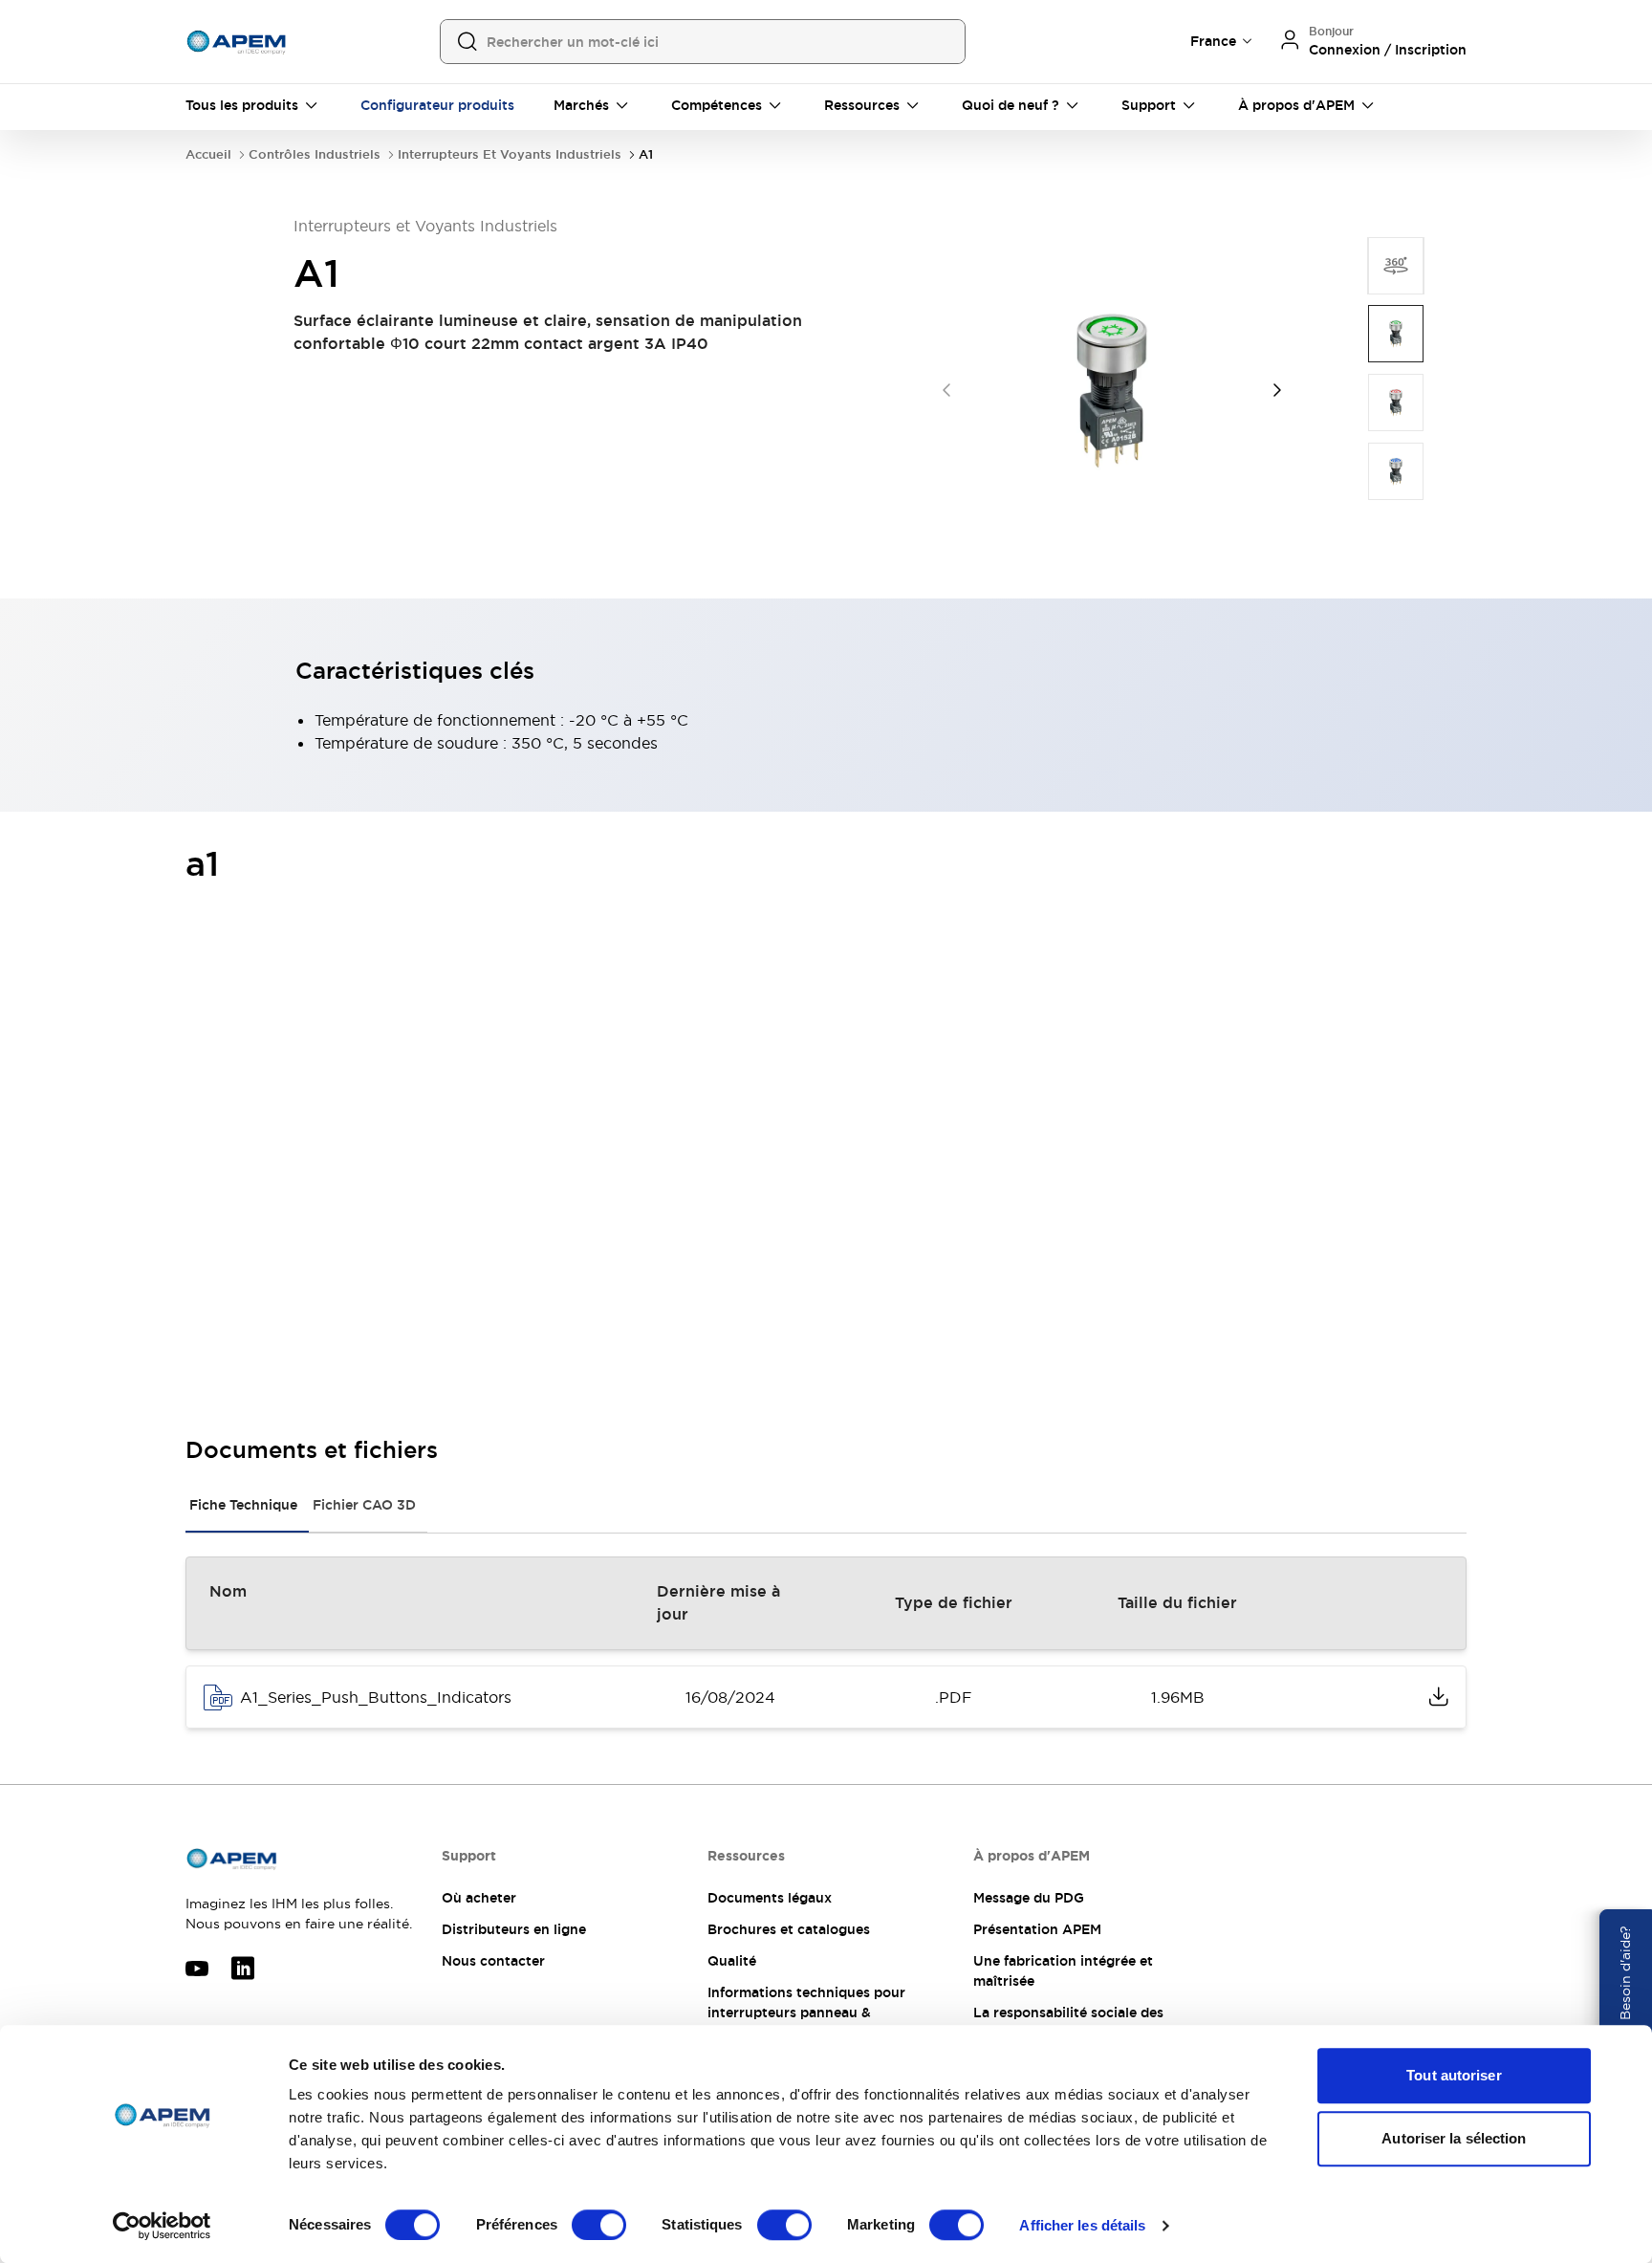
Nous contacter (493, 1961)
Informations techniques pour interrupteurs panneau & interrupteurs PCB (806, 2013)
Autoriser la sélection (1454, 2138)
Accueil (208, 154)
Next (1277, 390)
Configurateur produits (437, 105)
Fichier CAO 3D (364, 1505)
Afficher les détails (1082, 2225)
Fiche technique (243, 1505)
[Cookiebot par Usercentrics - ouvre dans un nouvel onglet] (162, 2226)
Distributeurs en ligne (514, 1929)
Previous (946, 390)
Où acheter (479, 1898)
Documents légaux (770, 1898)
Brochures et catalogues (789, 1929)
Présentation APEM (1037, 1929)
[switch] (599, 2225)
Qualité (732, 1961)
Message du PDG (1029, 1898)
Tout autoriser (1454, 2075)
